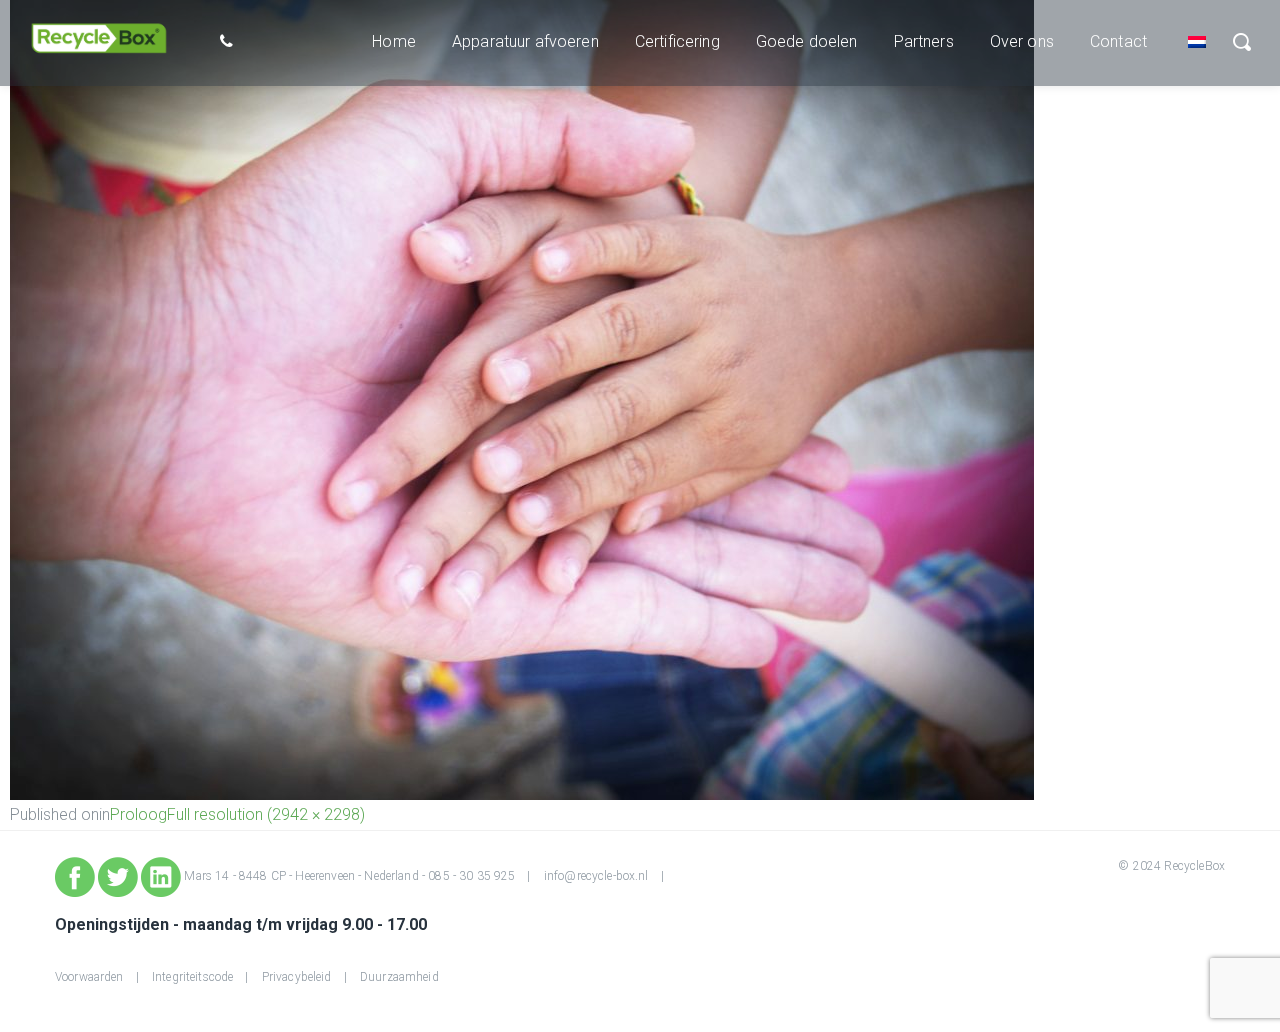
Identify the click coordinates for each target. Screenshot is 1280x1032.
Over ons (1022, 41)
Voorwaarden (89, 977)
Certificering (677, 41)
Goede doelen (807, 41)
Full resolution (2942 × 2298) (266, 814)
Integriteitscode (192, 977)
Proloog (138, 814)
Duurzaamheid (399, 977)
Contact (1118, 41)
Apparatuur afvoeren (525, 41)
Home (394, 41)
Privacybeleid (297, 977)
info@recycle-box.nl (596, 876)
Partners (924, 41)
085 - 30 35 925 (471, 876)
